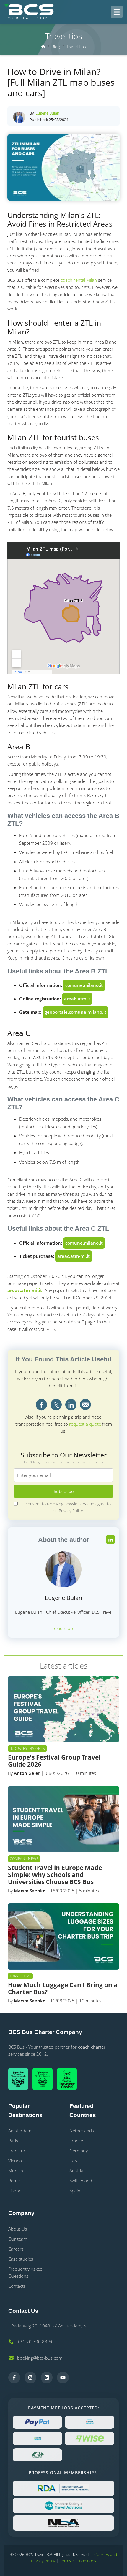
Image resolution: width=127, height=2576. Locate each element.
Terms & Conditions (78, 2561)
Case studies (21, 2259)
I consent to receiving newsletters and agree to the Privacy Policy (67, 1507)
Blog (56, 47)
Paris (13, 2141)
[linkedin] (47, 2378)
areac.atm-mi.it (74, 1256)
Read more (63, 1628)
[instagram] (30, 2378)
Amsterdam (20, 2131)
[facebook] (14, 2378)
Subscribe (64, 1491)
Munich (16, 2171)
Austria (76, 2171)
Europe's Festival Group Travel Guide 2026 (54, 1761)
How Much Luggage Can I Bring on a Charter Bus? (63, 1988)
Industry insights (27, 1748)
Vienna (15, 2161)
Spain (75, 2191)
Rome (14, 2181)
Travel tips (76, 47)
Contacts (17, 2286)
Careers (16, 2249)
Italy (73, 2161)
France (76, 2141)
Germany (79, 2151)
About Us (18, 2229)
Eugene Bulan (47, 113)
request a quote (85, 1424)
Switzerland (81, 2181)
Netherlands (82, 2131)
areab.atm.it (77, 999)
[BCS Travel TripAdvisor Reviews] (69, 2079)
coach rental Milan (79, 280)
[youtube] (63, 2378)
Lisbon (15, 2191)
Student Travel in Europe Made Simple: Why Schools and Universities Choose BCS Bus (55, 1875)
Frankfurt (18, 2151)
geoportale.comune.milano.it (75, 1012)
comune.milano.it (84, 985)
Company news (24, 1859)
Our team (18, 2239)
